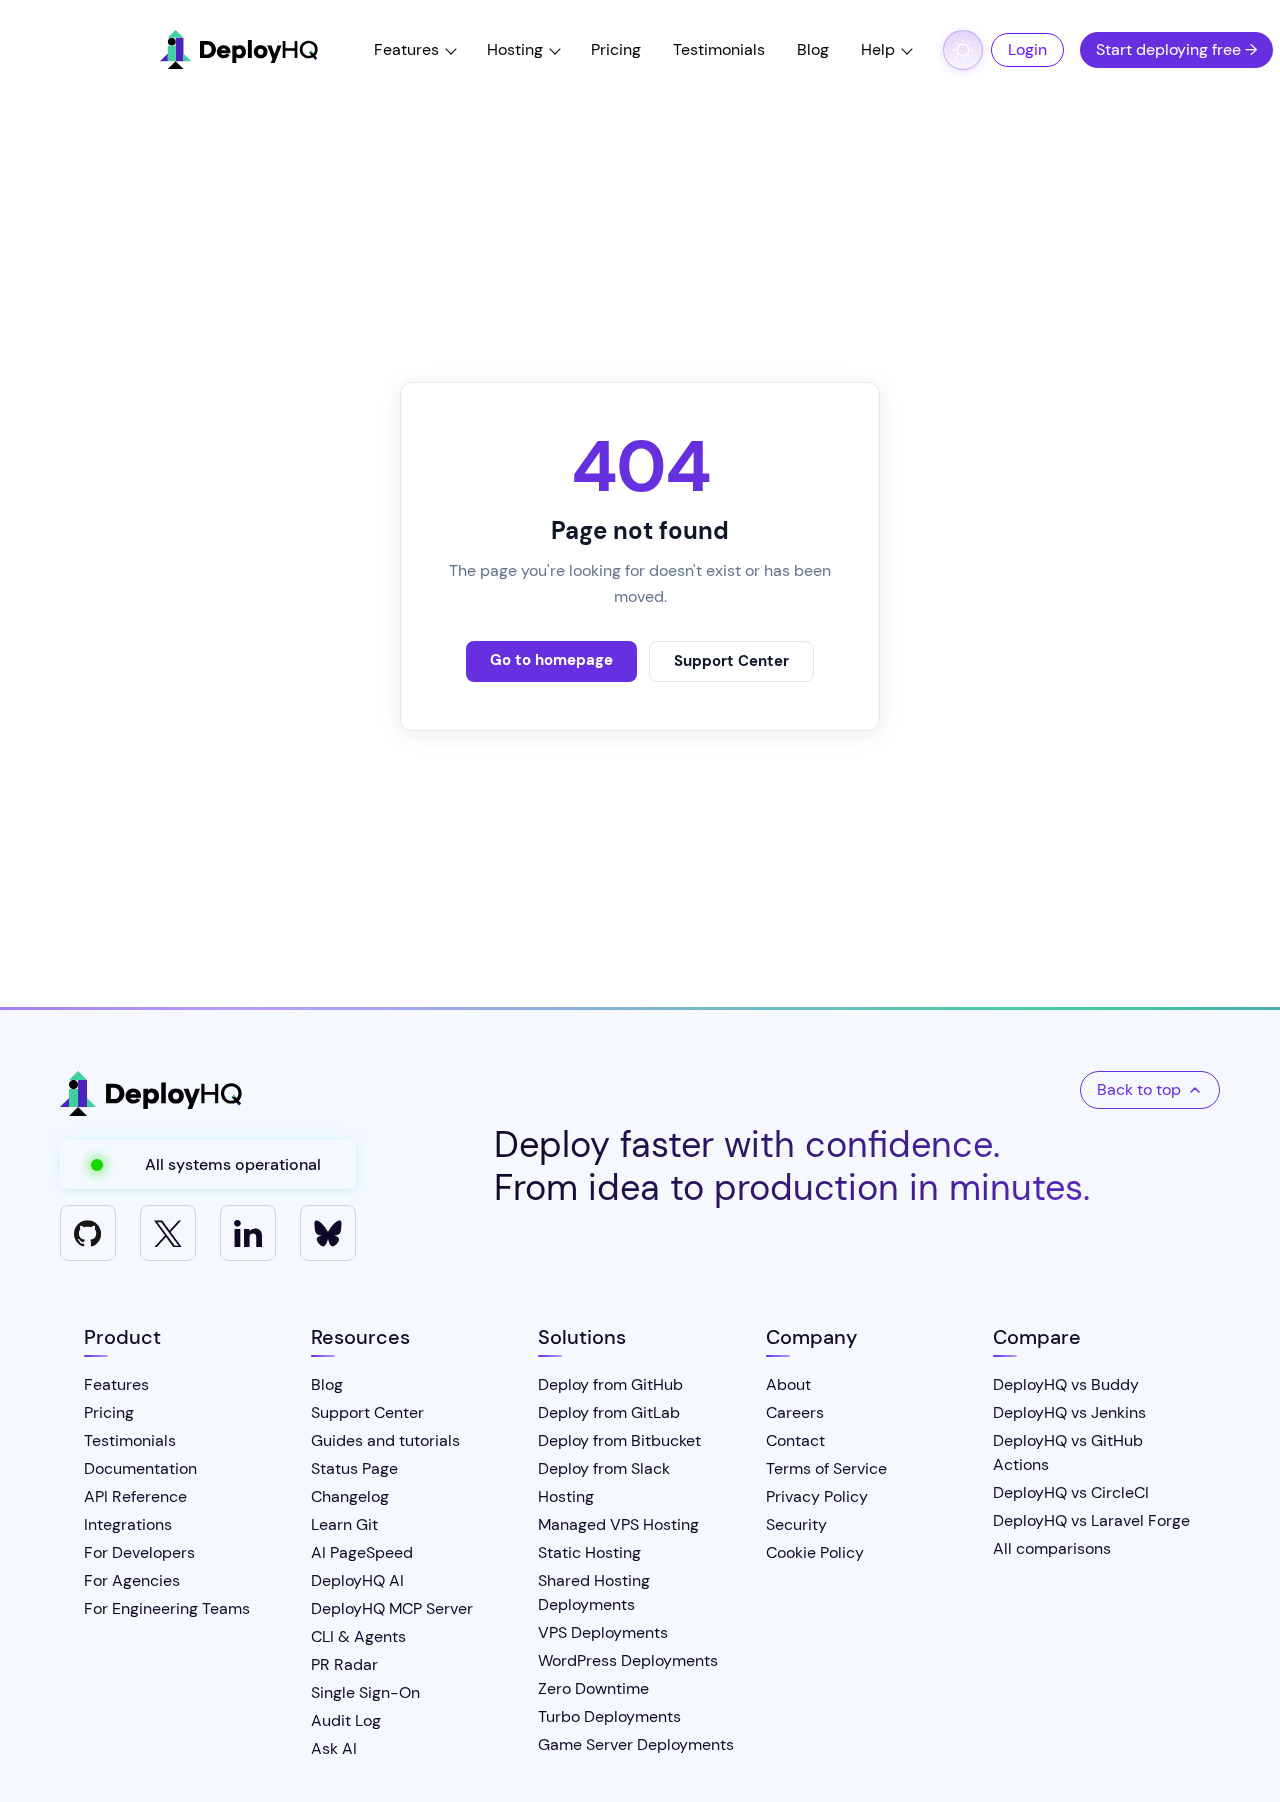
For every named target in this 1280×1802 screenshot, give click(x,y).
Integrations (128, 1524)
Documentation (140, 1468)
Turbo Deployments (609, 1716)
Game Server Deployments (636, 1744)
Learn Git (344, 1524)
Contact (795, 1440)
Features (406, 49)
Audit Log (346, 1720)
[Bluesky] (328, 1233)
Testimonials (719, 49)
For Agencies (132, 1580)
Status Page (354, 1468)
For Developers (139, 1552)
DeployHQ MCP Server (392, 1608)
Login (1027, 49)
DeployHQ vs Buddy (1066, 1384)
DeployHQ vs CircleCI (1071, 1492)
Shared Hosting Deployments (594, 1592)
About (788, 1384)
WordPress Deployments (628, 1660)
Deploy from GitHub (610, 1384)
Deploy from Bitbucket (619, 1440)
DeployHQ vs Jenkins (1069, 1412)
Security (796, 1524)
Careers (795, 1412)
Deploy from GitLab (609, 1412)
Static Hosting (589, 1552)
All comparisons (1052, 1548)
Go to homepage (551, 660)
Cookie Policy (815, 1552)
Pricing (616, 49)
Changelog (350, 1496)
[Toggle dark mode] (963, 50)
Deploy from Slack (604, 1468)
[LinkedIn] (248, 1233)
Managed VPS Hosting (618, 1524)
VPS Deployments (603, 1632)
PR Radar (344, 1664)
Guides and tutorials (385, 1440)
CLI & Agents (358, 1636)
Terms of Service (826, 1468)
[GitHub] (88, 1233)
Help (878, 49)
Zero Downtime (593, 1688)
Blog (813, 49)
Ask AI (334, 1748)
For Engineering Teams (167, 1608)
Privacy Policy (817, 1496)
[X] (168, 1233)
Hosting (515, 49)
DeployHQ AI (357, 1580)
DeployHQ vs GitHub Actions (1068, 1452)
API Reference (135, 1496)
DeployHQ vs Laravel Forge (1091, 1520)
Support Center (731, 661)
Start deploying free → (1176, 49)
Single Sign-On (365, 1692)
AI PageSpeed (362, 1552)
